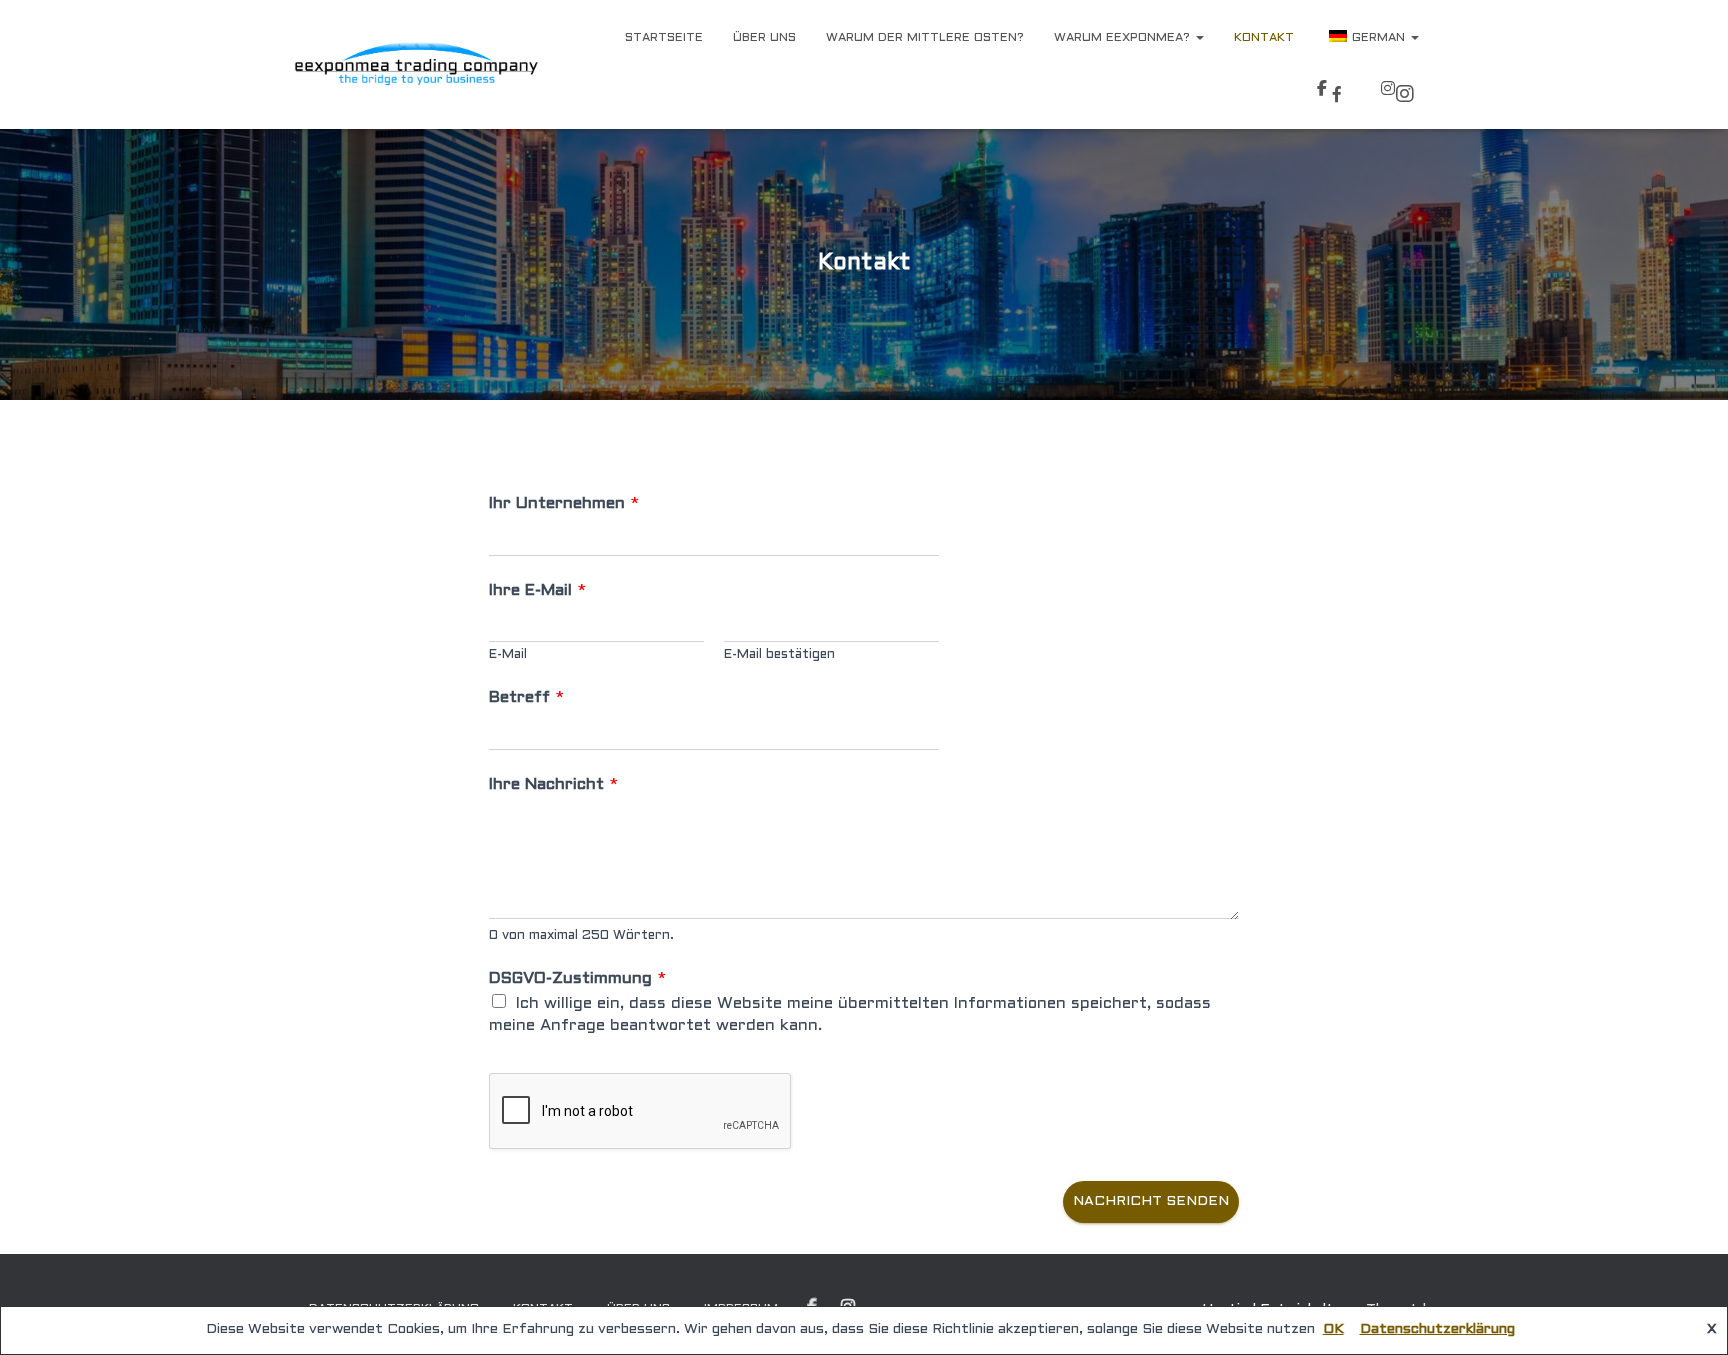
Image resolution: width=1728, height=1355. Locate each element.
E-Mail (508, 655)
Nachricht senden (1151, 1201)
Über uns (764, 38)
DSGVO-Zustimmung (577, 978)
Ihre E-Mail (537, 590)
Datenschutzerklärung (1437, 1329)
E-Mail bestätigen (779, 655)
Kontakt (1264, 38)
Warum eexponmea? (1124, 38)
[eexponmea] (416, 65)
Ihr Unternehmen (564, 503)
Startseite (664, 38)
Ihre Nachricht (553, 784)
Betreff (526, 697)
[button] (1199, 38)
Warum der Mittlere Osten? (925, 38)
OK (1333, 1329)
